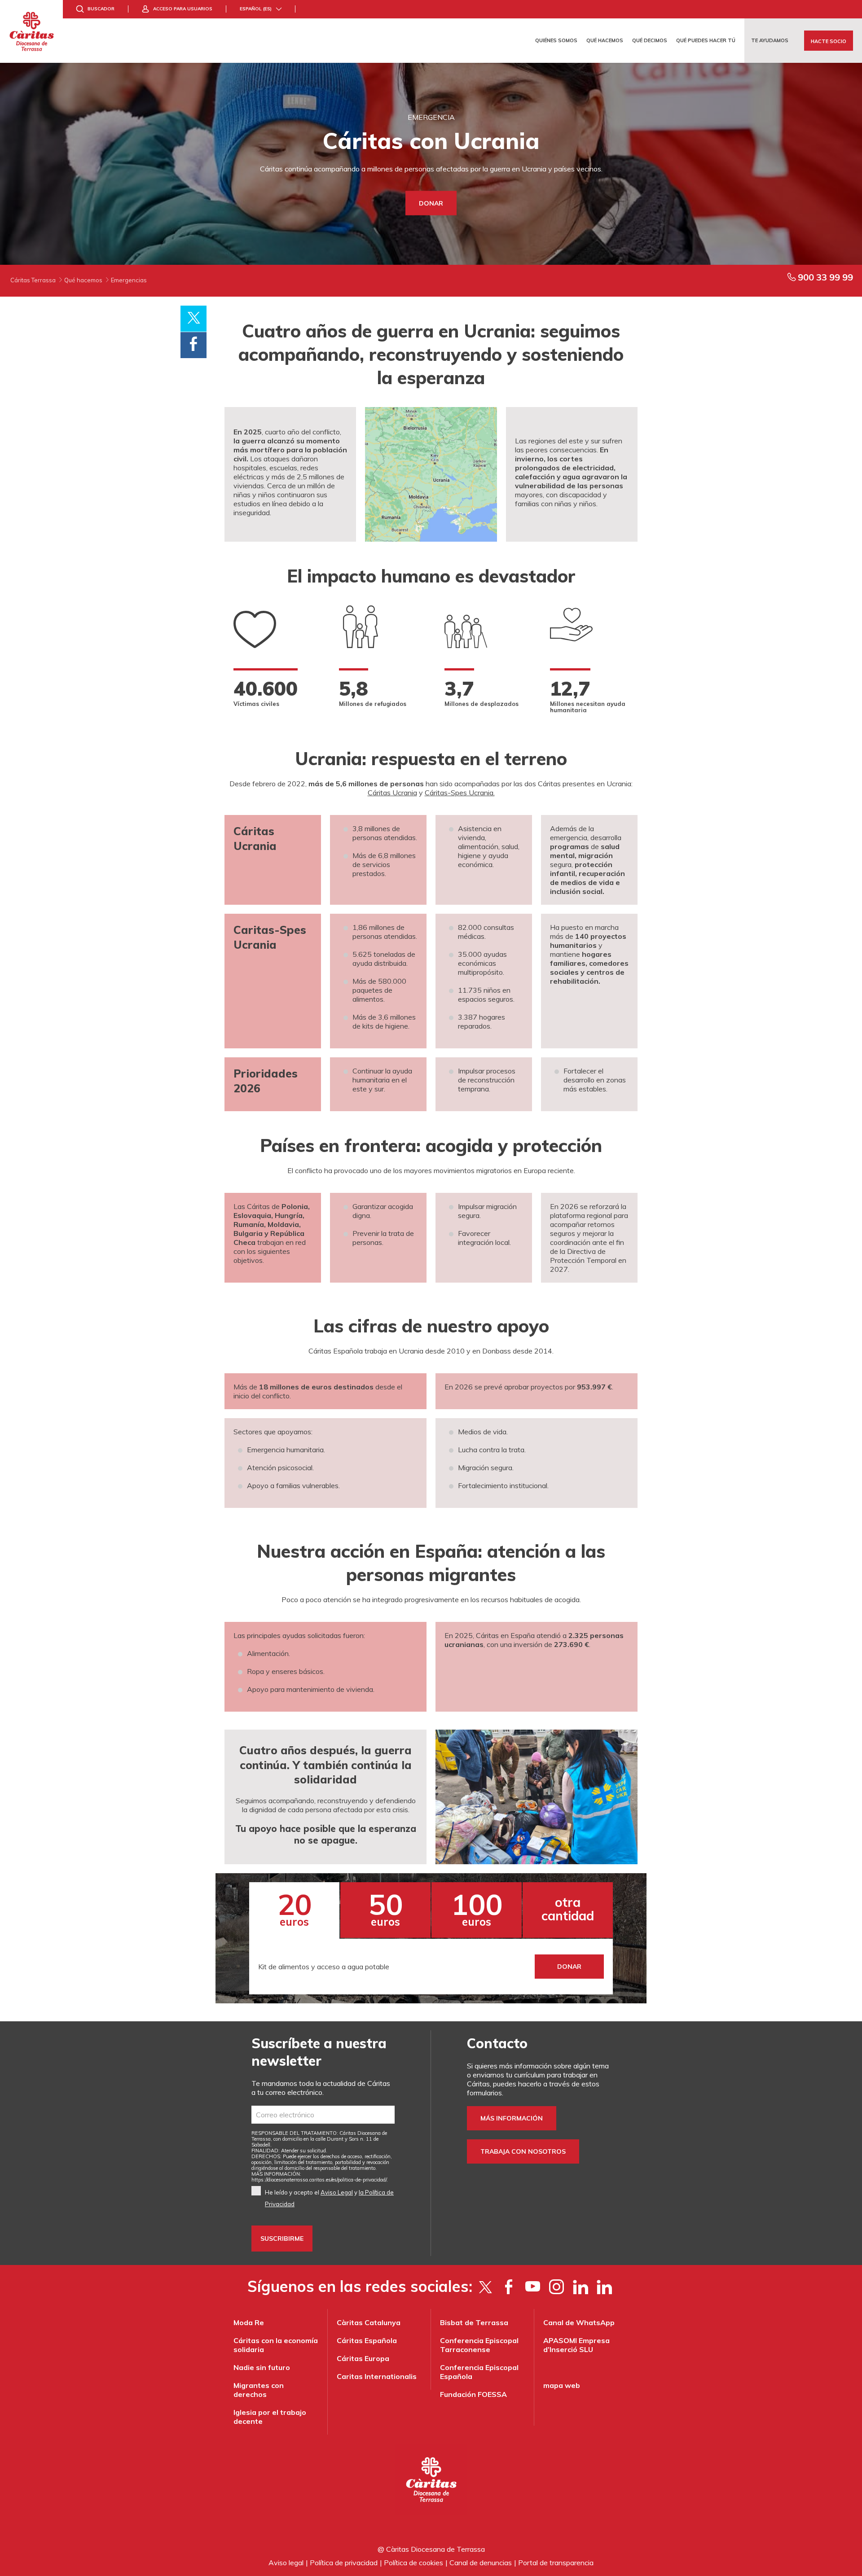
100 (477, 1907)
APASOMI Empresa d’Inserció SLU (576, 2345)
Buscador (101, 9)
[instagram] (556, 2287)
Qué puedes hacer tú (706, 40)
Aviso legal (286, 2563)
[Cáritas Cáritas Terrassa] (31, 31)
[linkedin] (604, 2287)
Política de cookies (413, 2563)
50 (386, 1907)
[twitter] (485, 2287)
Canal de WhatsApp (579, 2322)
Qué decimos (650, 40)
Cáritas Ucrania (392, 793)
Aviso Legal (337, 2192)
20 (295, 1907)
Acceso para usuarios (183, 9)
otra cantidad (568, 1909)
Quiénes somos (556, 40)
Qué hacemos (605, 40)
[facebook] (509, 2287)
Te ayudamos (770, 40)
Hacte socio (829, 41)
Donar (431, 203)
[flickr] (580, 2287)
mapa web (562, 2385)
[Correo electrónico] (323, 2115)
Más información (512, 2118)
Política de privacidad (344, 2563)
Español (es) (256, 9)
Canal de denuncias (481, 2563)
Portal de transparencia (556, 2563)
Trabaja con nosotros (523, 2151)
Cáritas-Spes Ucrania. (460, 793)
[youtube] (533, 2287)
